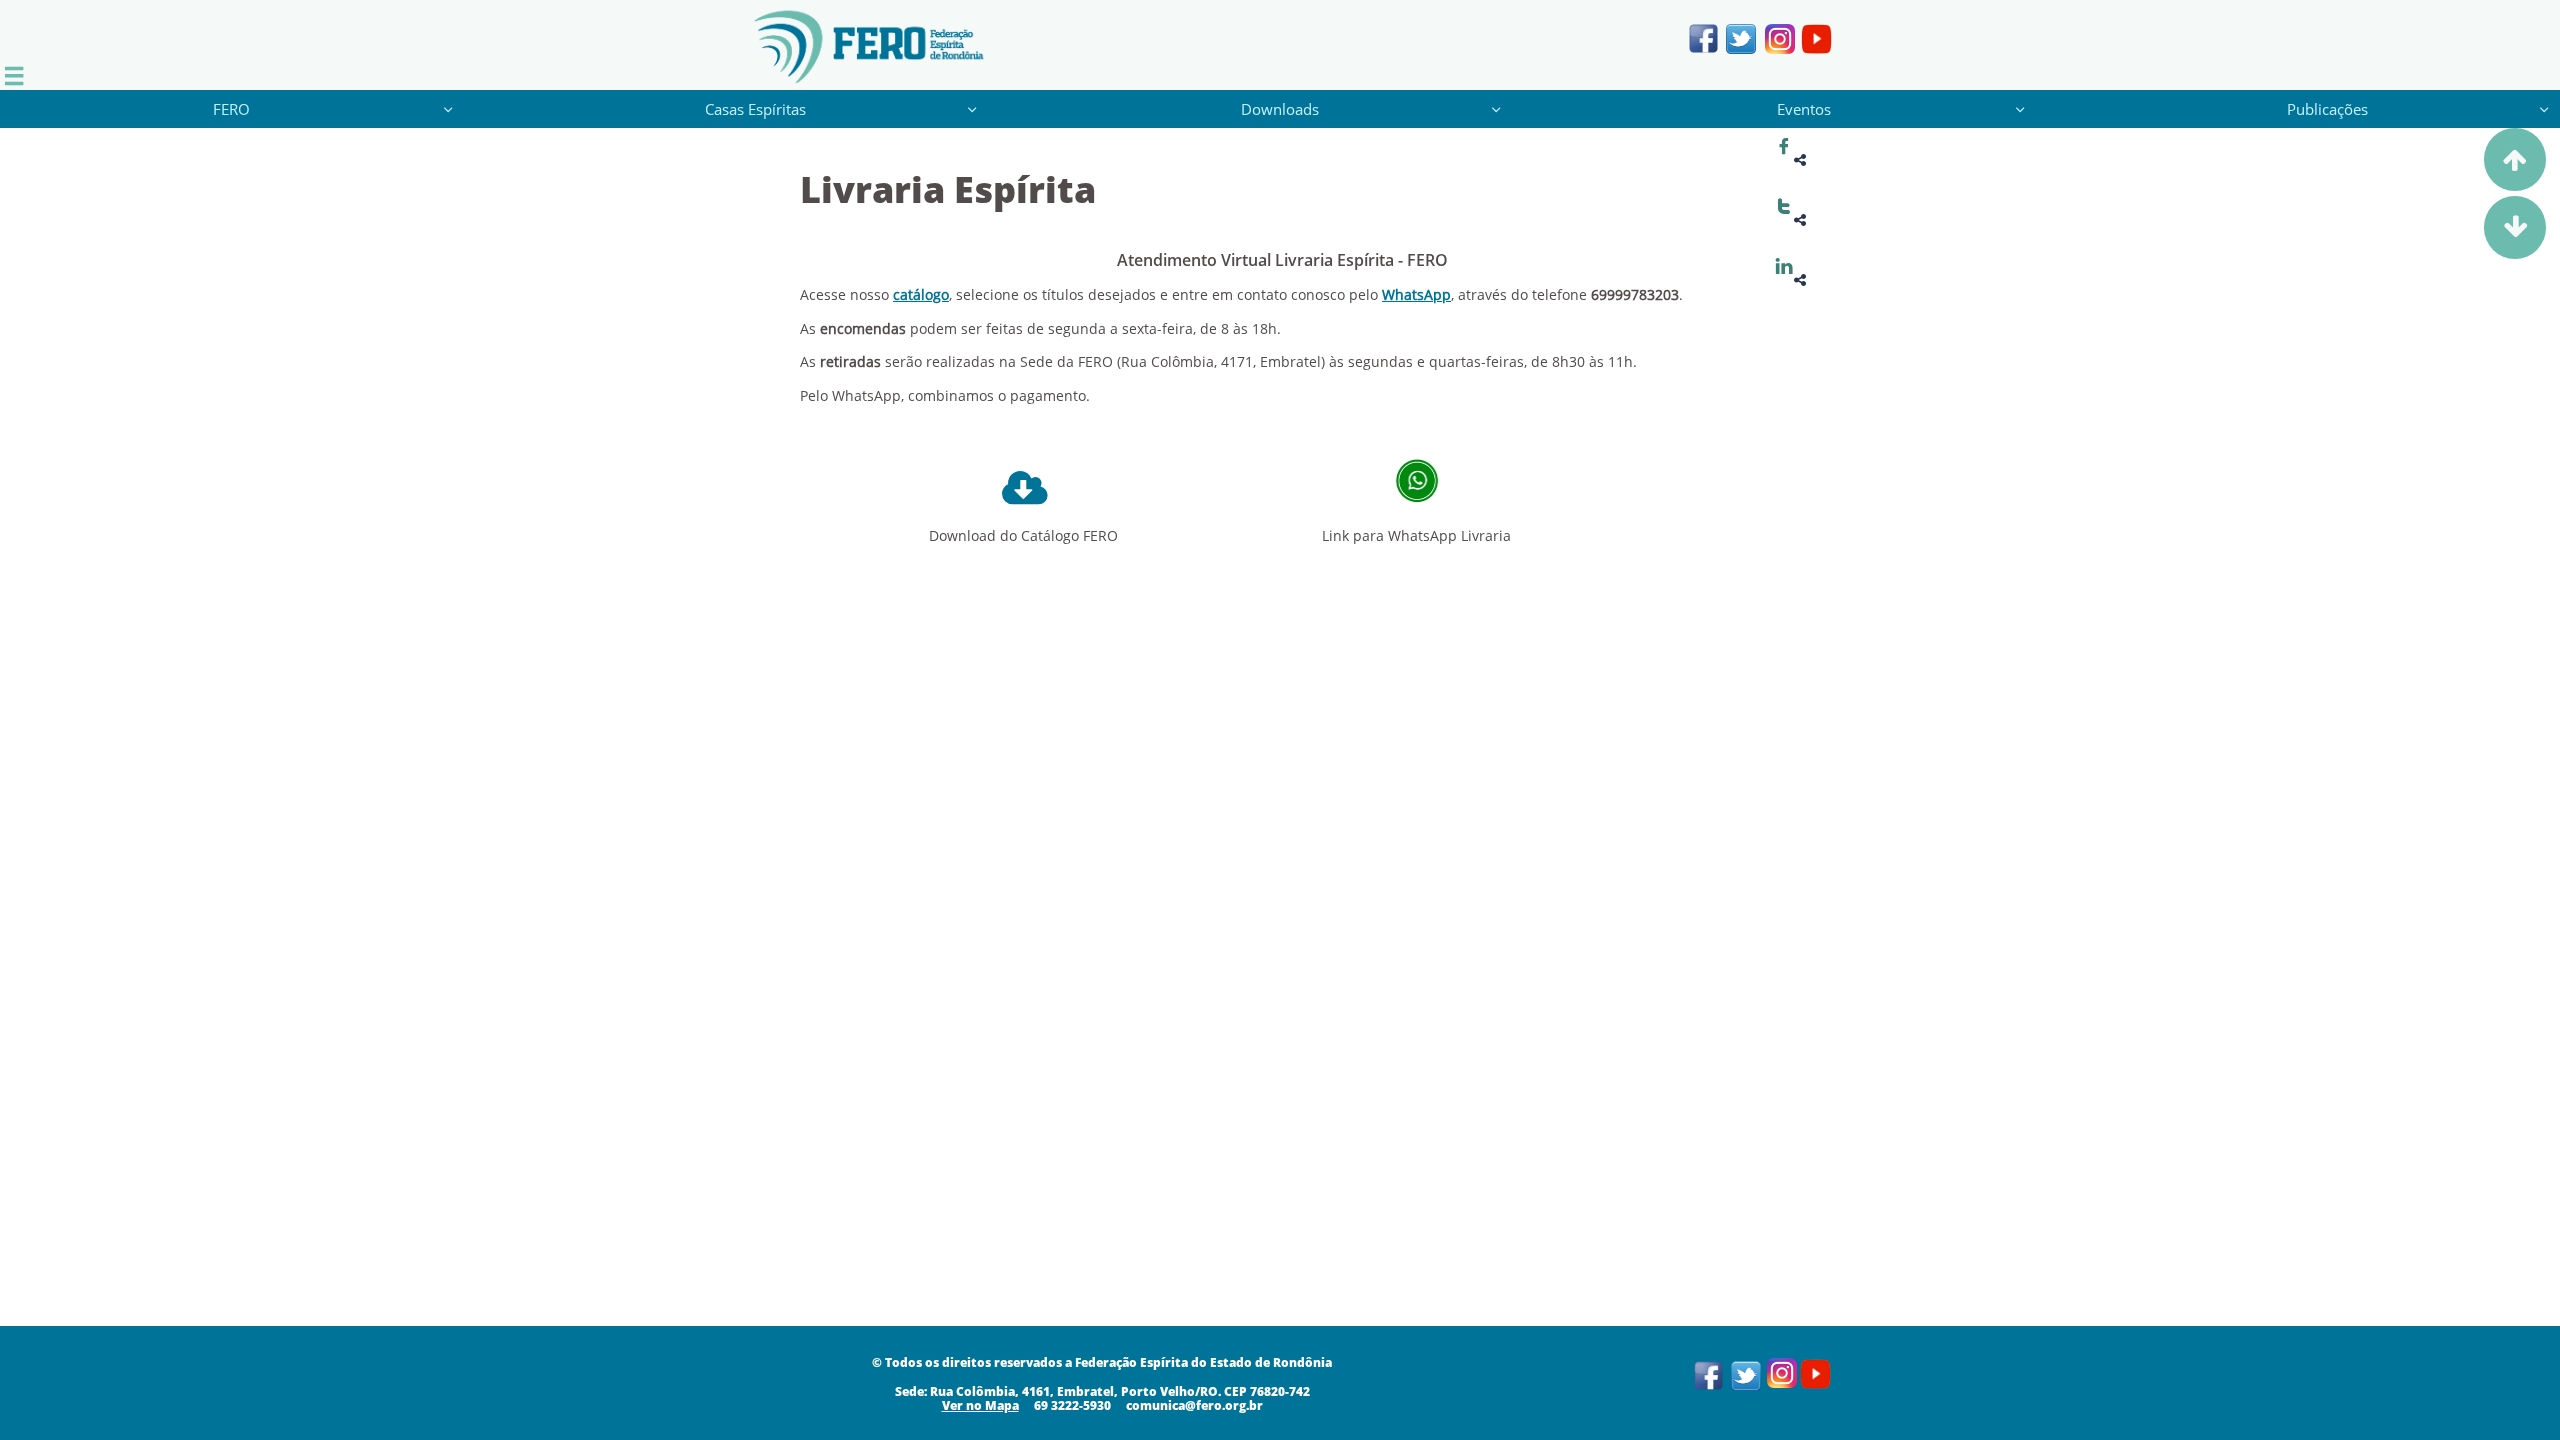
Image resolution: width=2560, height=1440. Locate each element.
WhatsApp (1416, 294)
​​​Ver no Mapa (980, 1405)
